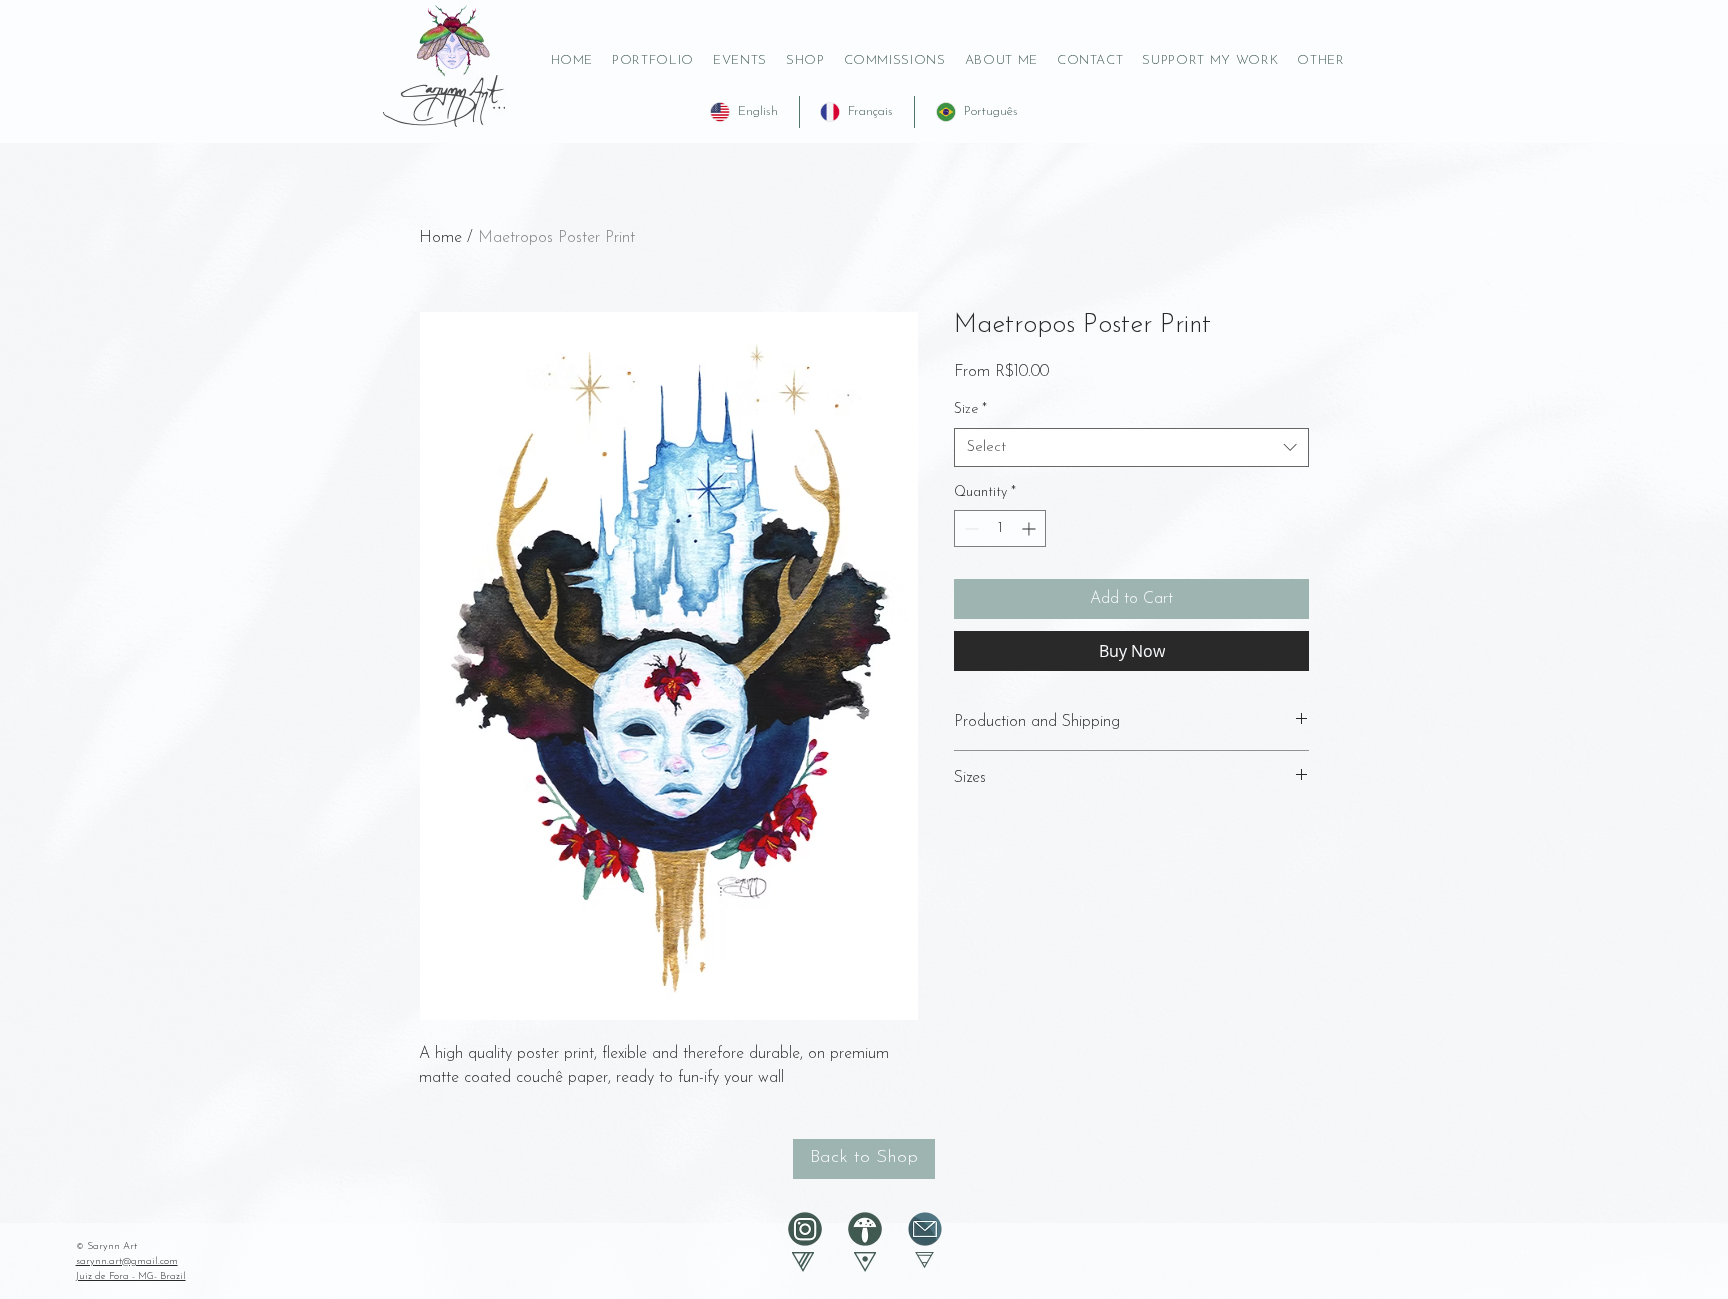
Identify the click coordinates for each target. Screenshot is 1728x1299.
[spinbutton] (1000, 528)
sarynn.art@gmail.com (127, 1261)
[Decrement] (969, 528)
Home (440, 238)
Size (970, 409)
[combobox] (1131, 447)
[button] (1210, 60)
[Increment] (1030, 528)
